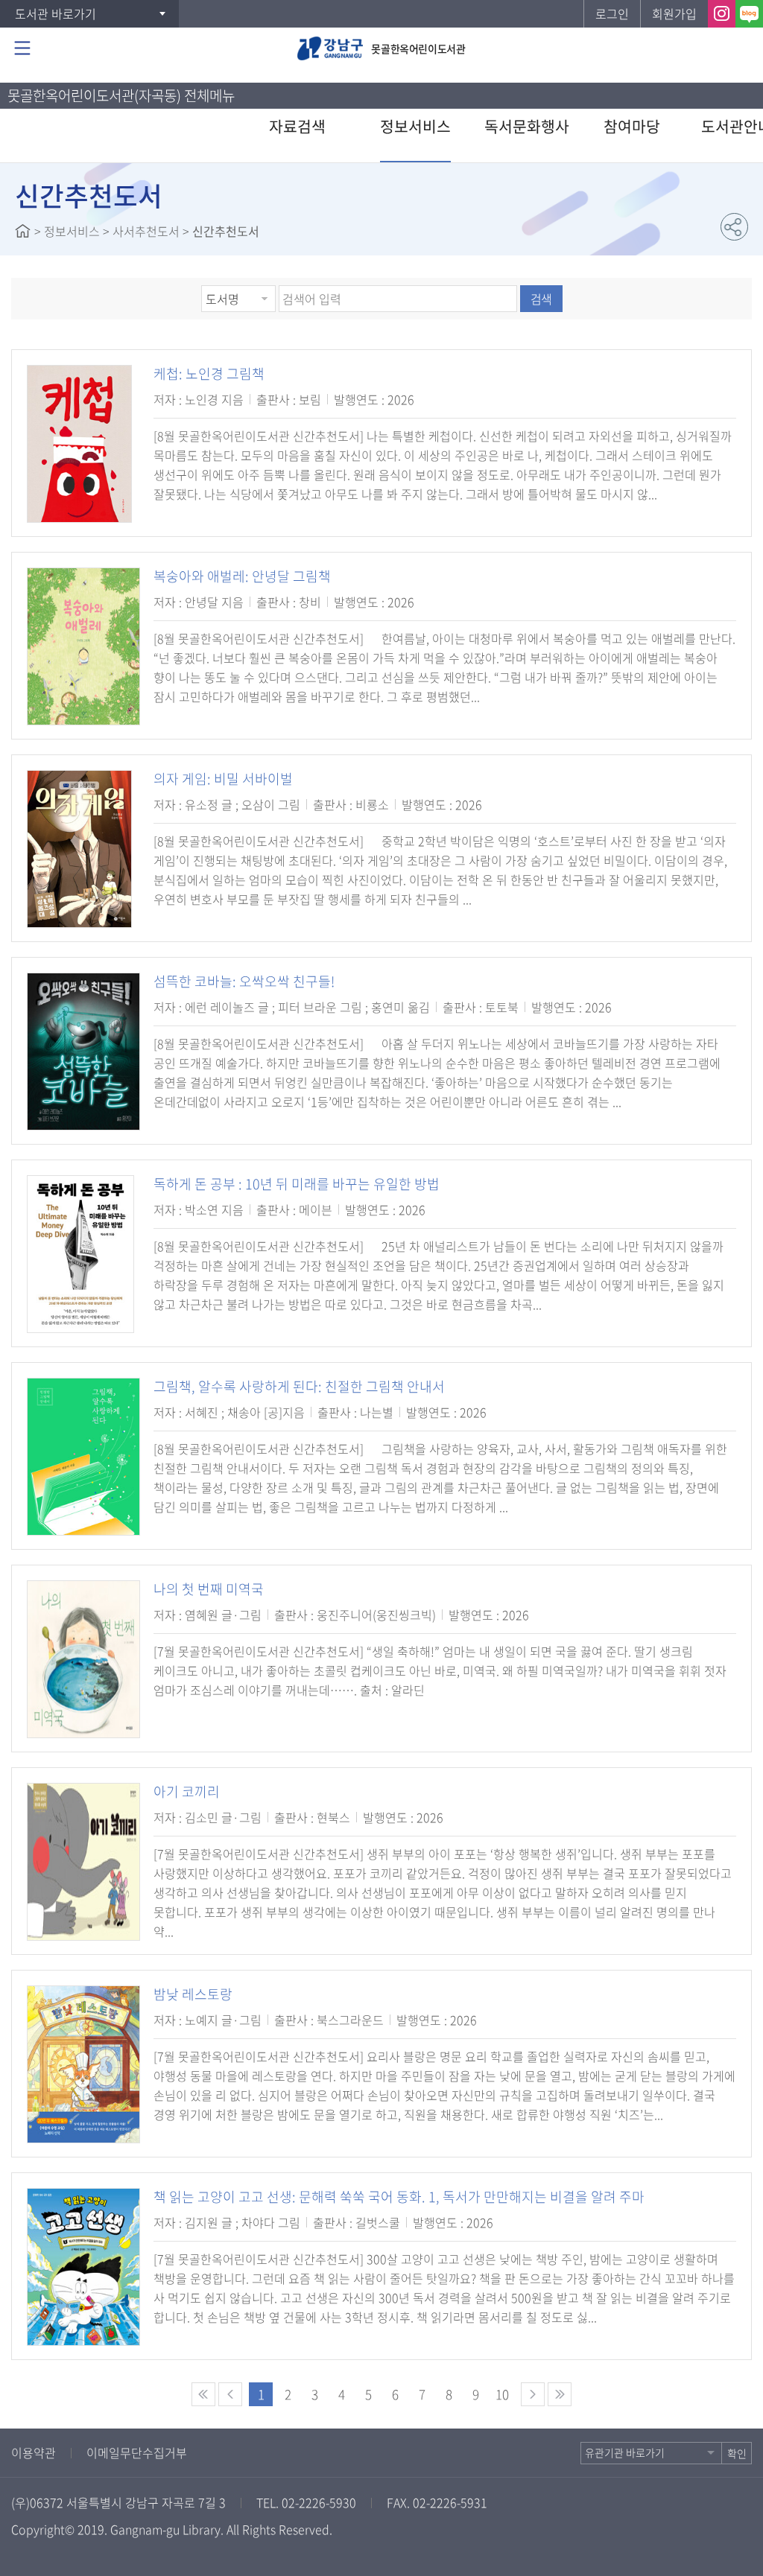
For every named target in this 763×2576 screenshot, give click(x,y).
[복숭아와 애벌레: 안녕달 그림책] (83, 646)
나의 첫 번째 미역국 (209, 1589)
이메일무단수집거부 (137, 2452)
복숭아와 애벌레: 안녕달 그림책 (242, 576)
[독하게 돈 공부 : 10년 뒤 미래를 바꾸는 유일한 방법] (80, 1254)
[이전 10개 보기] (230, 2394)
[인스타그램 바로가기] (722, 14)
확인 (737, 2453)
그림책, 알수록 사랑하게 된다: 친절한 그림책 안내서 (299, 1386)
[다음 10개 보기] (533, 2394)
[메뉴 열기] (22, 48)
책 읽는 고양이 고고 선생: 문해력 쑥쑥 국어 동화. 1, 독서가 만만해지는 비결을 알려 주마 (399, 2197)
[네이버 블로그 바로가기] (749, 14)
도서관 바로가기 (56, 13)
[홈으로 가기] (23, 231)
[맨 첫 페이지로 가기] (203, 2394)
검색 (541, 299)
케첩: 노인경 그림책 (209, 373)
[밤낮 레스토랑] (83, 2064)
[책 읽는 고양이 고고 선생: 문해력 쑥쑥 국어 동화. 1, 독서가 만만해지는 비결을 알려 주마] (83, 2267)
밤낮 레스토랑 (193, 1994)
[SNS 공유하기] (734, 227)
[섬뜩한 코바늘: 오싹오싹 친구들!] (83, 1052)
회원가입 (674, 13)
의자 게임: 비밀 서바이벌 (223, 779)
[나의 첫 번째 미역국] (83, 1659)
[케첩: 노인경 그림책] (79, 444)
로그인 (612, 13)
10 (502, 2394)
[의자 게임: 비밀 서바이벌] (79, 849)
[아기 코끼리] (83, 1862)
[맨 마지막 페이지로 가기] (560, 2394)
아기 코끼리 (187, 1791)
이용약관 (34, 2452)
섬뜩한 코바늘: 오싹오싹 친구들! (244, 981)
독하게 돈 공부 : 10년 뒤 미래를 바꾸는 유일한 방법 (297, 1184)
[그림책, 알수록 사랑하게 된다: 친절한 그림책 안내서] (83, 1457)
